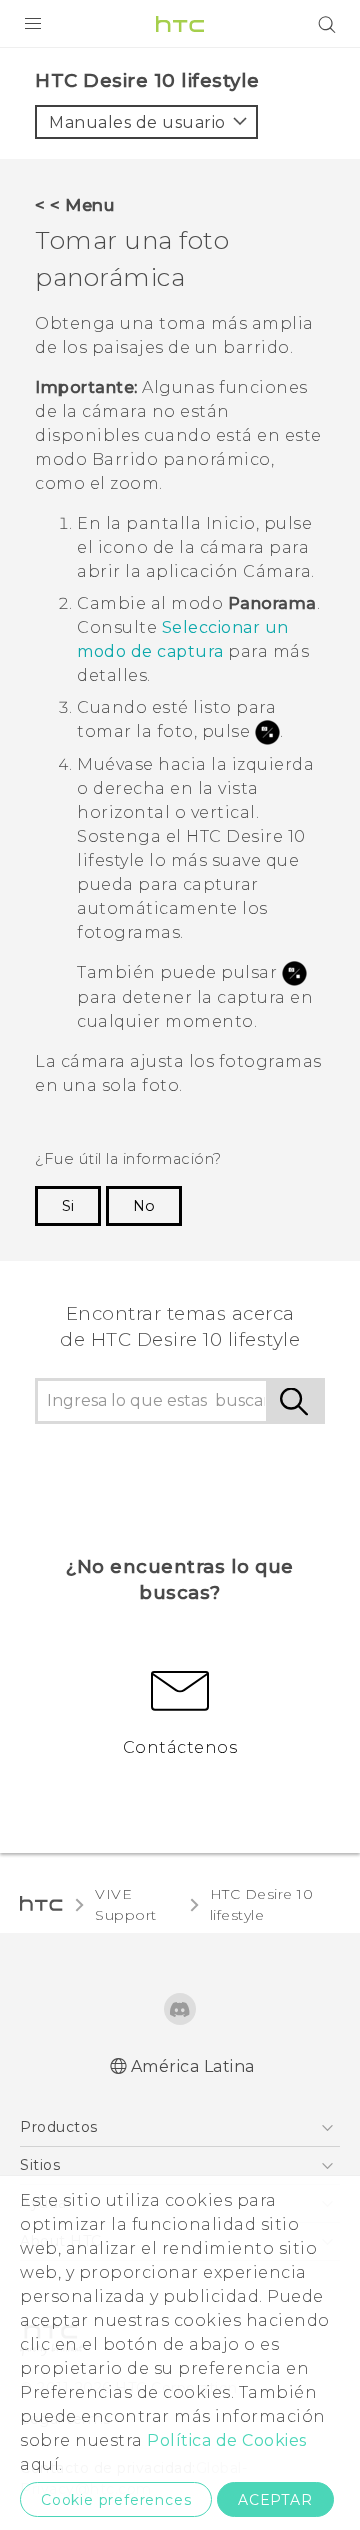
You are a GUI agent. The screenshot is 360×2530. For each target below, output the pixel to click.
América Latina (193, 2066)
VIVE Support (126, 1904)
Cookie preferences (116, 2500)
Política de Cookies (227, 2440)
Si (68, 1206)
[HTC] (180, 24)
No (144, 1206)
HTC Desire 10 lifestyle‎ (262, 1904)
